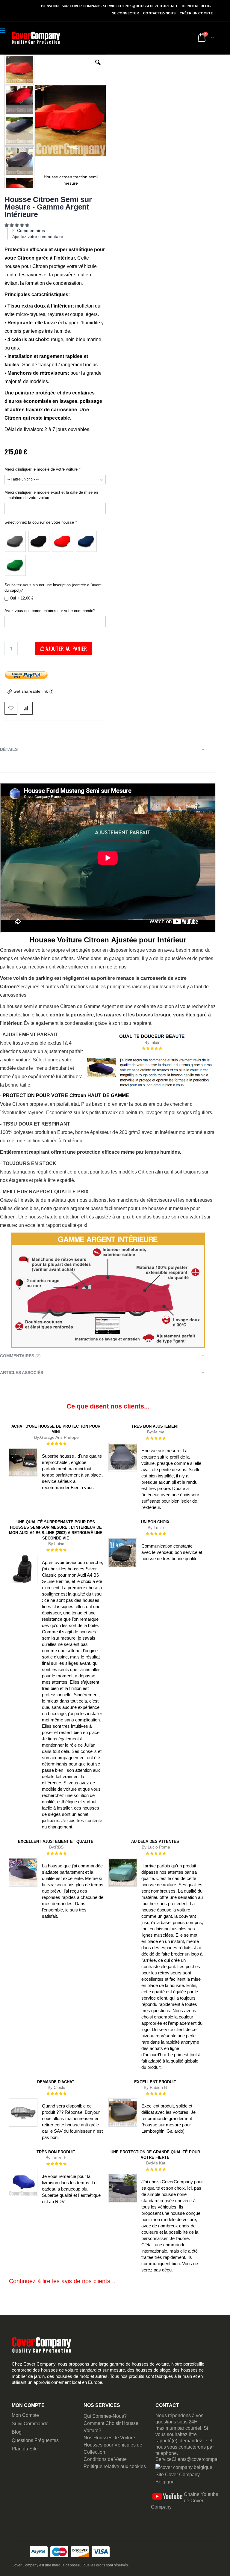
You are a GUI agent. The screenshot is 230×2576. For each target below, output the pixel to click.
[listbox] (55, 552)
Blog (17, 2432)
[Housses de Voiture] (36, 38)
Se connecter (125, 13)
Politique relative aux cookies (115, 2466)
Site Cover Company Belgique (178, 2478)
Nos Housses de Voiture (109, 2438)
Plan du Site (25, 2449)
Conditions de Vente (105, 2459)
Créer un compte (196, 13)
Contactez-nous (159, 13)
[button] (98, 67)
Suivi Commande (30, 2424)
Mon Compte (25, 2415)
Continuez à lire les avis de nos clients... (62, 2281)
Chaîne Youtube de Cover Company (185, 2501)
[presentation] (108, 750)
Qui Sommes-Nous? (105, 2416)
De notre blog (196, 6)
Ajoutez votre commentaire (38, 236)
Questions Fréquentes (35, 2440)
